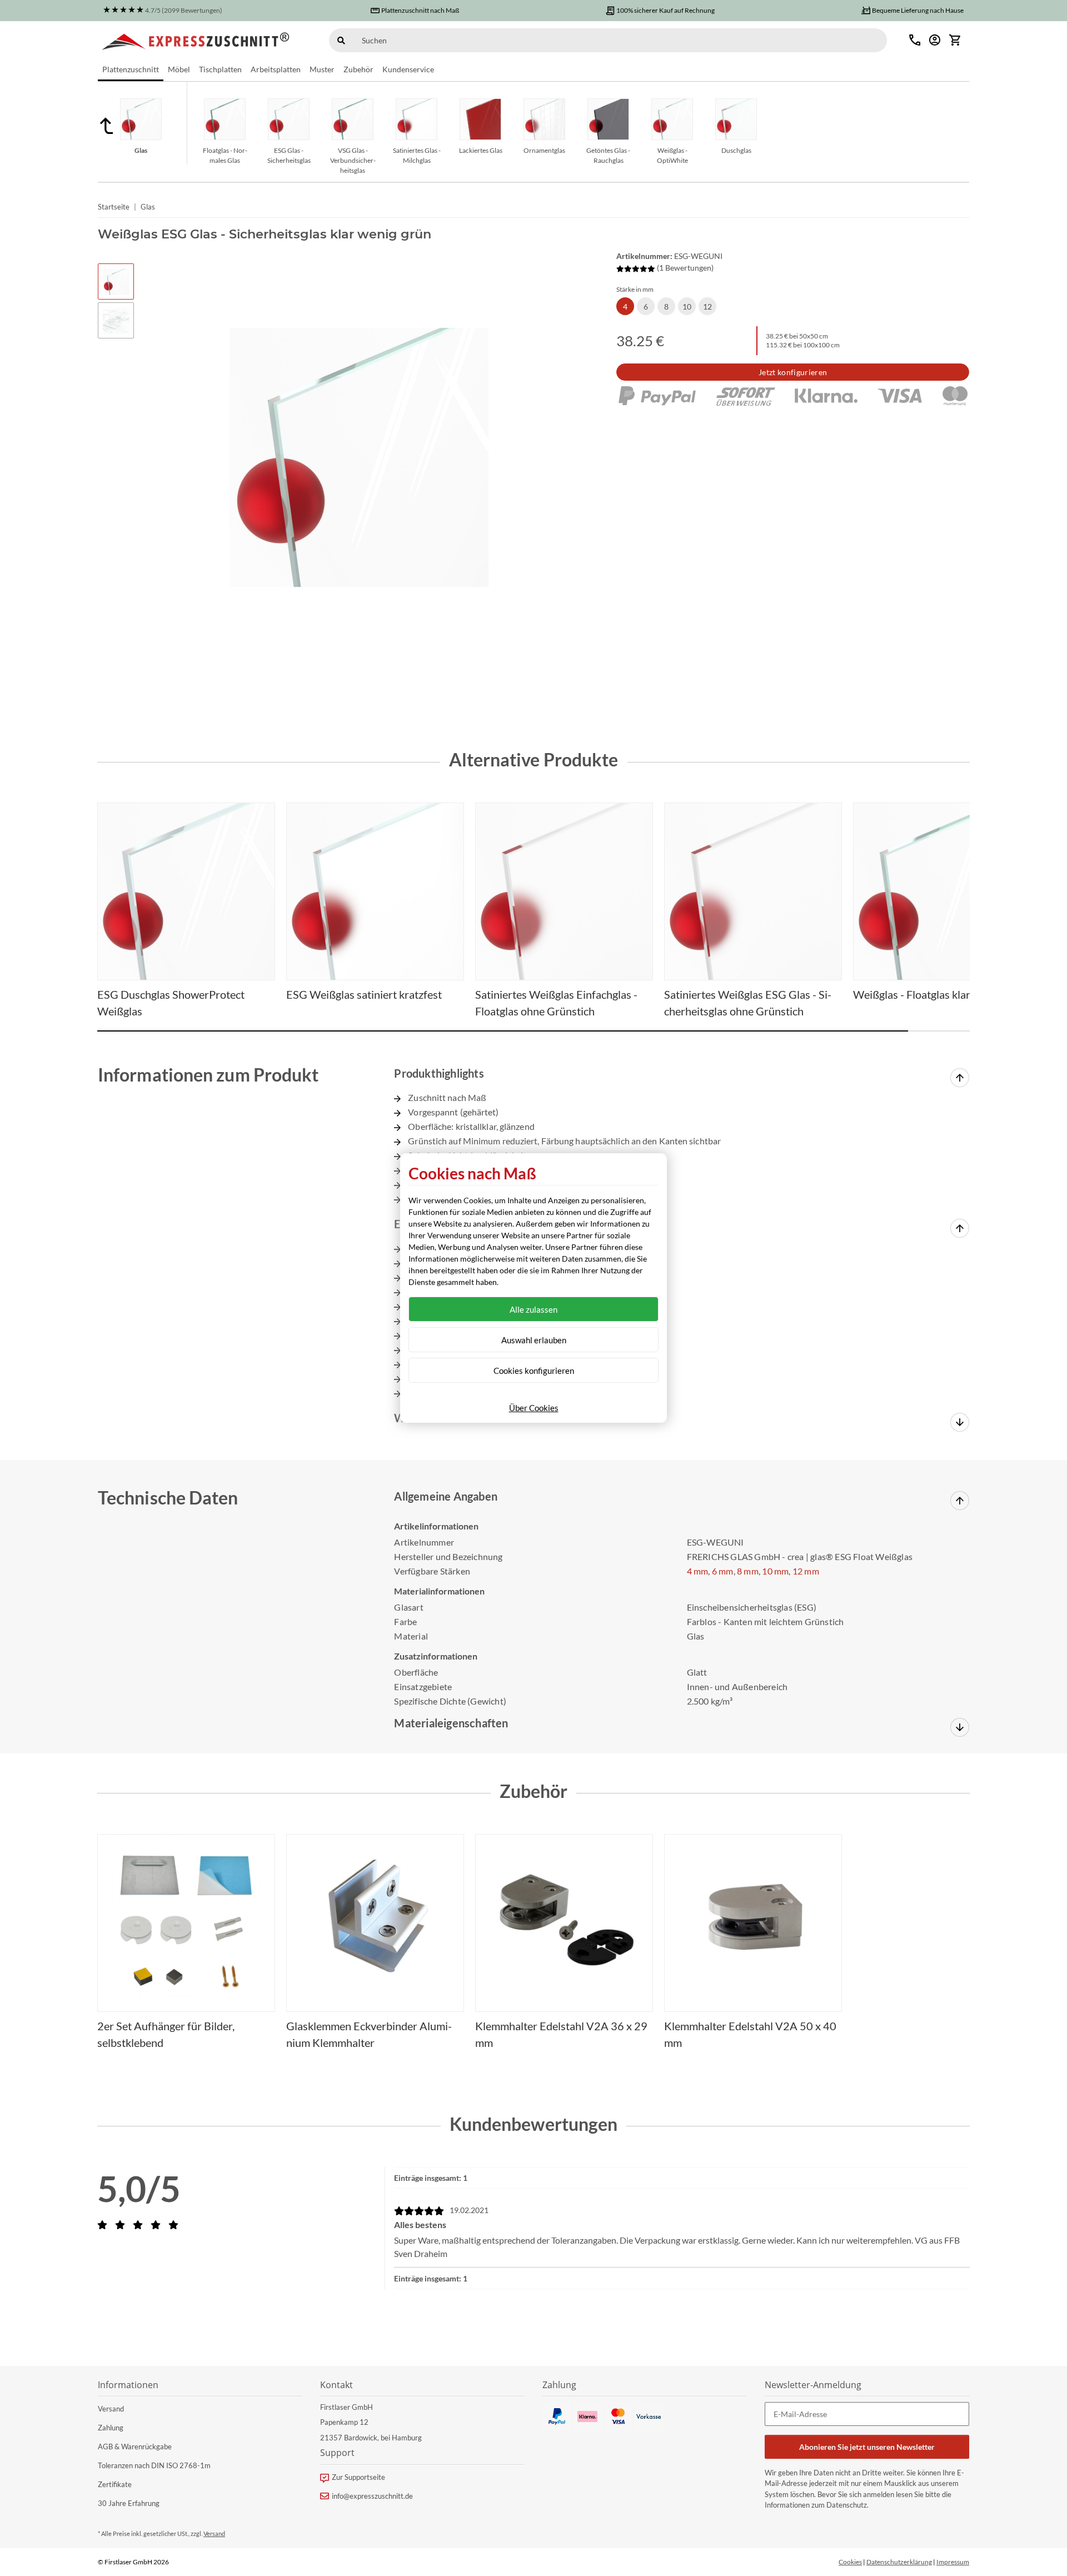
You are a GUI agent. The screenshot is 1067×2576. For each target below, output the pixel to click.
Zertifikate (115, 2484)
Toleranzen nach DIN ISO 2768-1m (154, 2465)
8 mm (748, 1571)
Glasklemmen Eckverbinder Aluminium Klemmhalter (369, 2034)
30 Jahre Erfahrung (129, 2503)
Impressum (953, 2562)
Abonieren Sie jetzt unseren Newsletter (867, 2447)
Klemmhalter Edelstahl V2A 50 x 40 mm (750, 2034)
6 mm (723, 1571)
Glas (141, 150)
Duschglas (736, 150)
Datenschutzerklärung (899, 2562)
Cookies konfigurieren (534, 1371)
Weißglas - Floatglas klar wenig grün (939, 994)
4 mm (698, 1571)
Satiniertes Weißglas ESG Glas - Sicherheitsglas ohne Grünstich (748, 1003)
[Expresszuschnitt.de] (196, 40)
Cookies (850, 2562)
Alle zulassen (533, 1309)
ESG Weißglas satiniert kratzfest (364, 994)
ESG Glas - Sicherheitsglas (289, 155)
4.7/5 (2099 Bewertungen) (184, 10)
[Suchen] (341, 40)
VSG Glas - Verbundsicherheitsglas (353, 160)
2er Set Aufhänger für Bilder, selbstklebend (166, 2034)
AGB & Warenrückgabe (135, 2447)
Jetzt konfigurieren (793, 372)
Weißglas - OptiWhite (672, 155)
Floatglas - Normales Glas (225, 155)
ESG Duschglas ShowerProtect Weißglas (171, 1003)
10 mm (775, 1571)
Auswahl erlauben (534, 1340)
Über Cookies (534, 1408)
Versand (111, 2409)
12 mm (806, 1571)
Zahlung (111, 2428)
